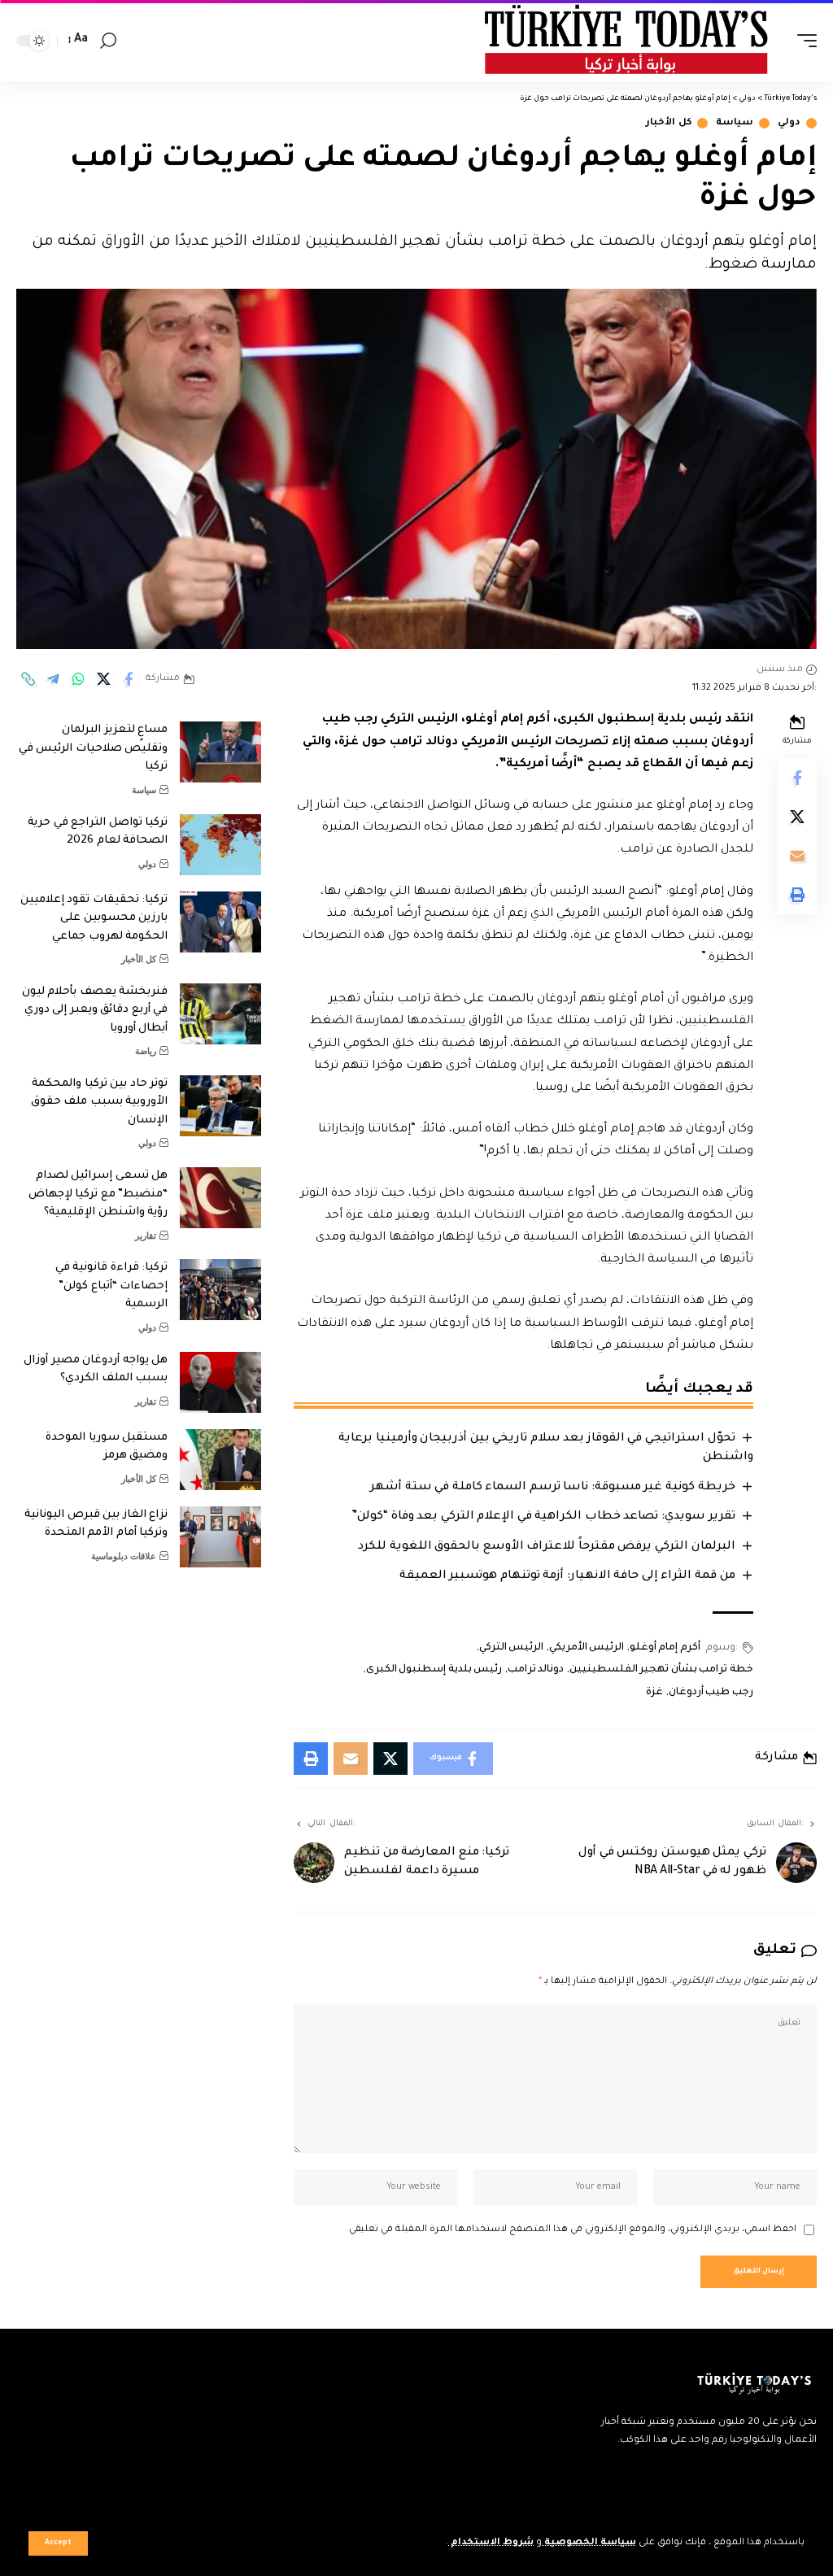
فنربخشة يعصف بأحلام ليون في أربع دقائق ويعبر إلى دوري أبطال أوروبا (95, 1010)
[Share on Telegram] (53, 679)
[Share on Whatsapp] (78, 679)
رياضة (146, 1051)
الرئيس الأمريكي (587, 1648)
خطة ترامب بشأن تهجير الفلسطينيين (661, 1670)
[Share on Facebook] (129, 679)
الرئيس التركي (511, 1648)
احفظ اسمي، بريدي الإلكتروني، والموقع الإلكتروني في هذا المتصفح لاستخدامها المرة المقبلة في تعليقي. (571, 2230)
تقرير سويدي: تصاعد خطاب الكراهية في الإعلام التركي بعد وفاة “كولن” (543, 1517)
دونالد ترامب (536, 1670)
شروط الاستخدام (491, 2543)
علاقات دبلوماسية (124, 1556)
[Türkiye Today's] (626, 41)
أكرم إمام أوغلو (665, 1648)
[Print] (797, 895)
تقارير (146, 1236)
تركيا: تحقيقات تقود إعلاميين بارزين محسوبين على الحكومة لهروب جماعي (94, 918)
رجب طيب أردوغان (711, 1693)
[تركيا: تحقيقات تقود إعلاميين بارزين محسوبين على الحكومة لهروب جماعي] (220, 922)
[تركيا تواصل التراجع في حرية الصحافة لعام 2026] (220, 845)
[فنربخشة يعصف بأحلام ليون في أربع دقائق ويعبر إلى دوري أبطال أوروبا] (220, 1014)
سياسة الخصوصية (589, 2543)
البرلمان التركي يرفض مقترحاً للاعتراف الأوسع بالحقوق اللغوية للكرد (546, 1547)
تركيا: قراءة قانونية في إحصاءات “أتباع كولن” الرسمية (112, 1286)
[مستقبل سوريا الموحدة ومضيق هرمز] (220, 1460)
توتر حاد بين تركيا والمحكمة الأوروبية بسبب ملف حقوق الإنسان (100, 1102)
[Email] (797, 856)
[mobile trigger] (803, 41)
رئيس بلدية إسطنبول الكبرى (434, 1670)
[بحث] (108, 41)
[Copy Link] (28, 679)
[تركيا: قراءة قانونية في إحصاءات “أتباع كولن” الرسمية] (220, 1290)
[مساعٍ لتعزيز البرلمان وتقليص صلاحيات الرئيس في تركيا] (220, 752)
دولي (789, 123)
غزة (654, 1693)
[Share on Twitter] (103, 679)
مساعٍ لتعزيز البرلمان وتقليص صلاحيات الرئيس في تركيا (94, 748)
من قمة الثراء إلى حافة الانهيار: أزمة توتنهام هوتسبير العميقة (567, 1576)
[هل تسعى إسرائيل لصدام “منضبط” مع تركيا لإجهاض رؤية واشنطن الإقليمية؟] (220, 1198)
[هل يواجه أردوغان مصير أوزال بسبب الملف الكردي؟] (220, 1382)
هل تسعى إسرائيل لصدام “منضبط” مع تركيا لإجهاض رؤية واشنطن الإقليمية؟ (98, 1194)
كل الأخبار (669, 123)
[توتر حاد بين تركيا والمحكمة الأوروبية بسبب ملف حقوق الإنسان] (220, 1106)
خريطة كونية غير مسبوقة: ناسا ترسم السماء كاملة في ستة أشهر (552, 1488)
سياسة (735, 123)
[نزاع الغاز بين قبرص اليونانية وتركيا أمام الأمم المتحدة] (220, 1537)
